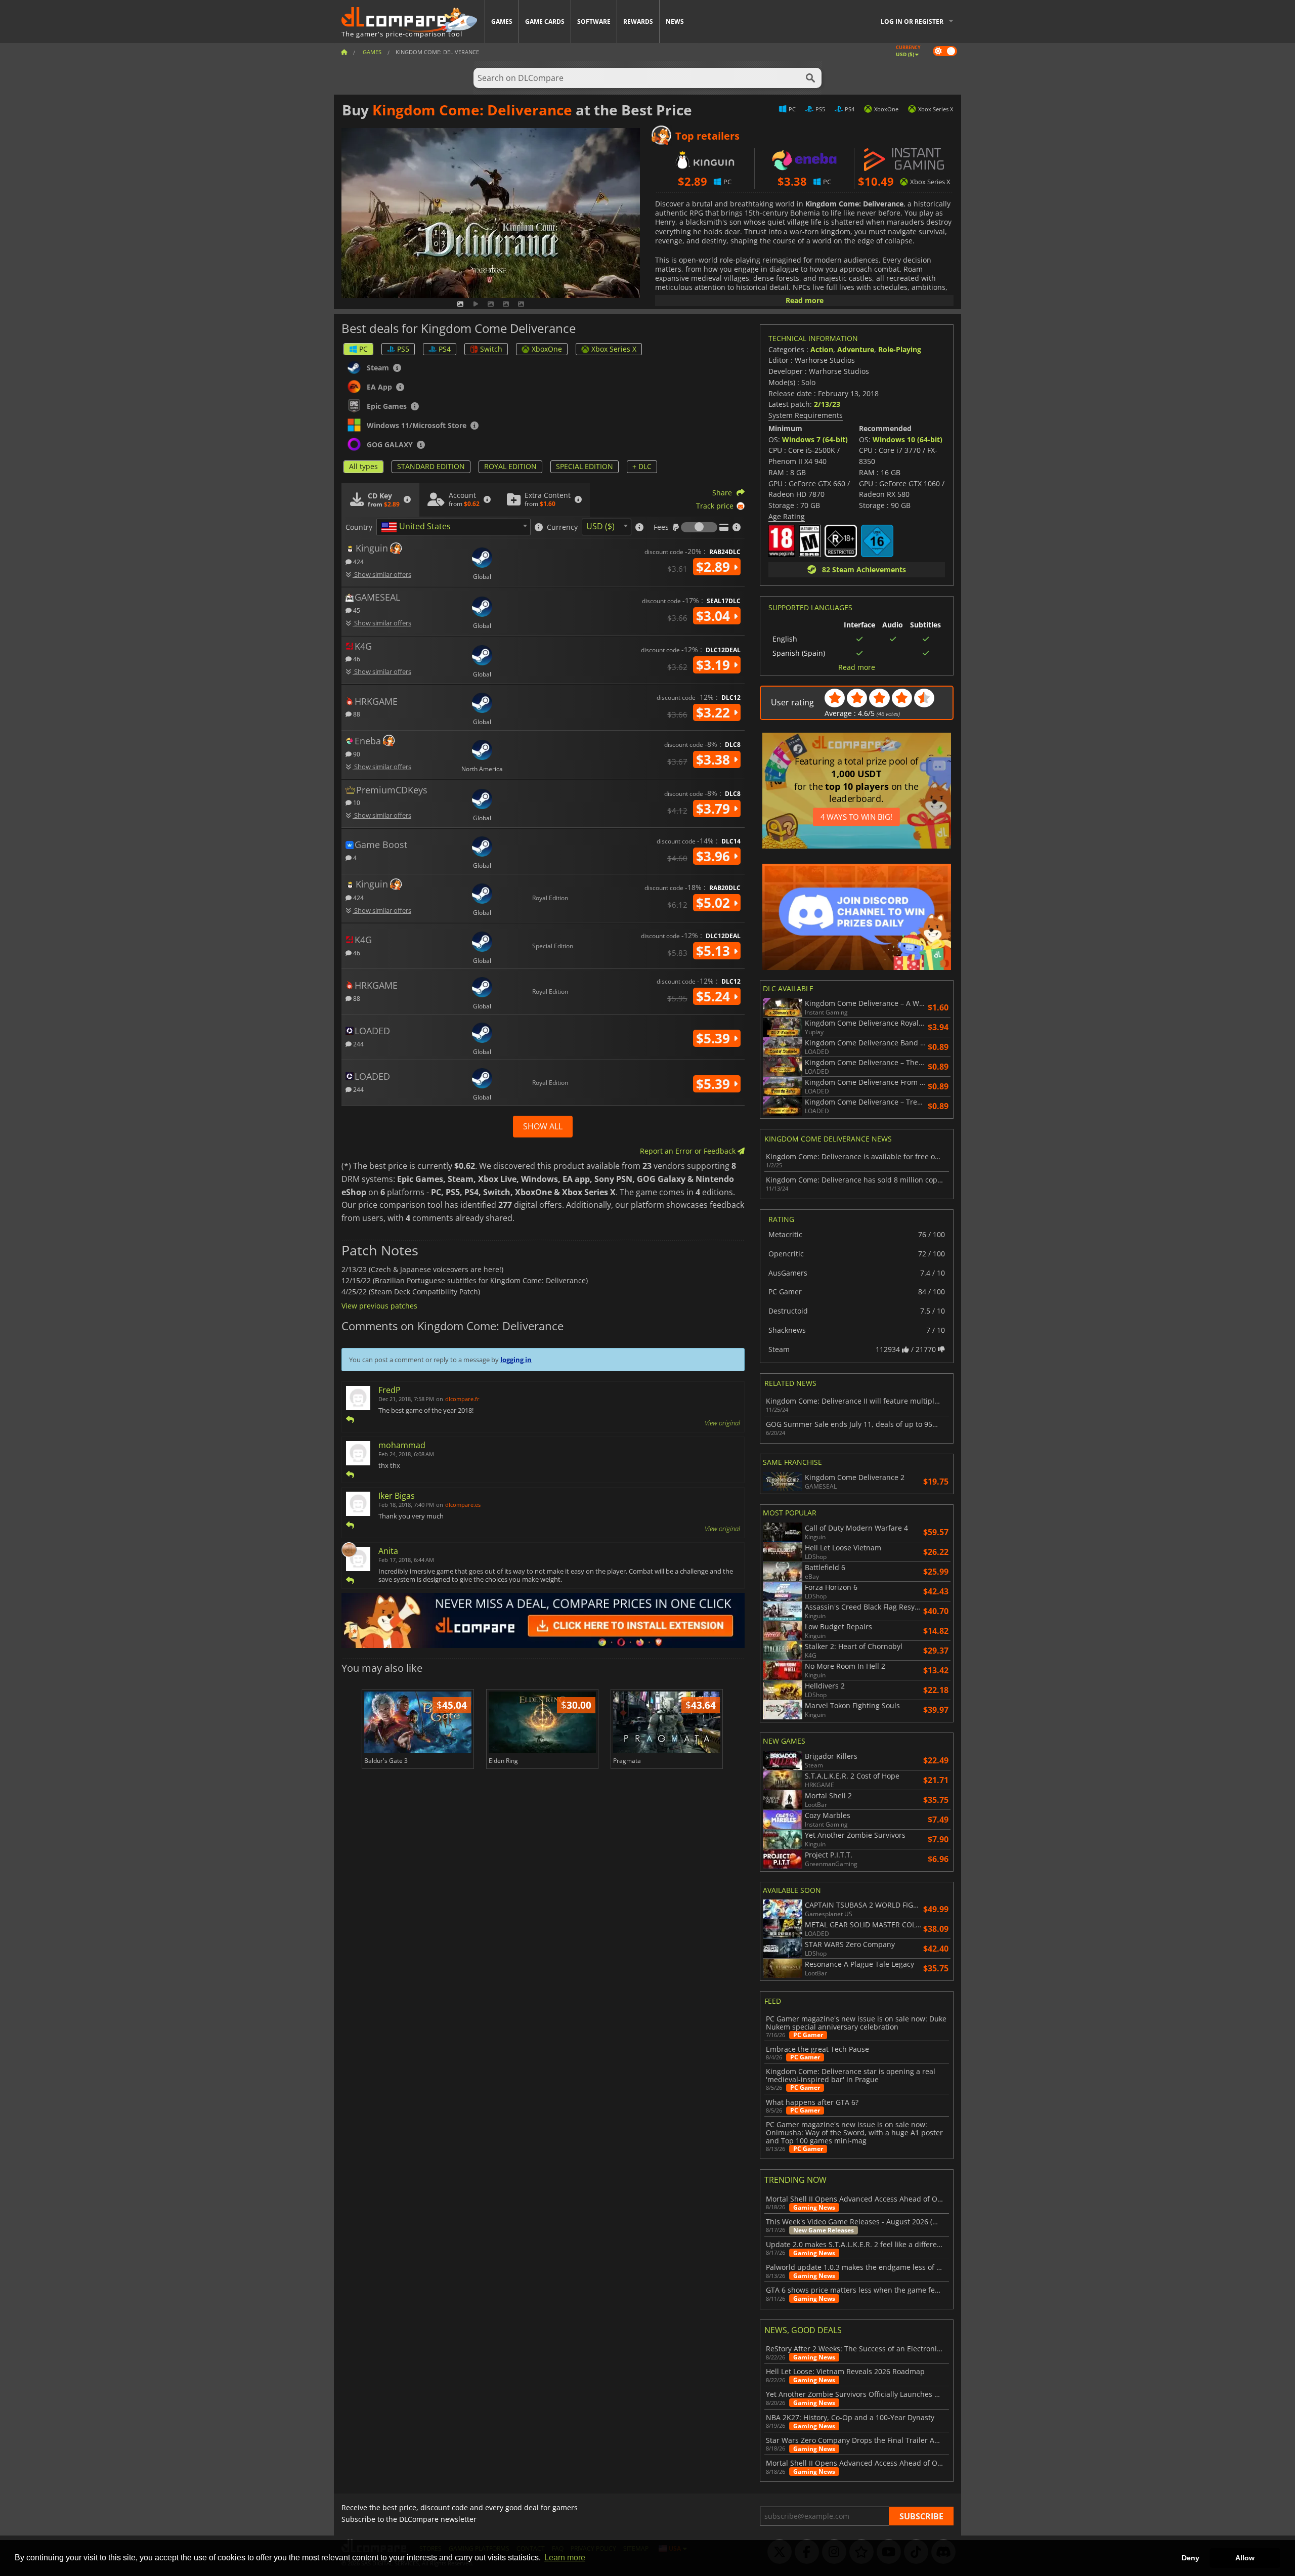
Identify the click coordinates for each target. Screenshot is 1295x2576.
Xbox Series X (614, 349)
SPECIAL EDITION (585, 466)
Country (359, 527)
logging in (516, 1360)
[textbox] (418, 527)
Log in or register (912, 22)
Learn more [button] (565, 2558)
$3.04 (715, 616)
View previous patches (379, 1306)
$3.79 (715, 809)
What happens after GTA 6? (812, 2102)
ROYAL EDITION (510, 466)
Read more (805, 300)
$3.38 (715, 759)
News (675, 22)
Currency (562, 527)
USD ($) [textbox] (600, 526)
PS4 (445, 349)
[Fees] (699, 527)
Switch (491, 349)
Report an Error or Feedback (689, 1151)
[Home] (344, 52)
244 (358, 1044)
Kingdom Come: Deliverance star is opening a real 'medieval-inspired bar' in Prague (851, 2076)
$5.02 (715, 903)
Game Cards (545, 22)
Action (822, 349)
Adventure (856, 349)
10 (356, 802)
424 (358, 561)
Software (594, 22)
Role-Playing (900, 349)
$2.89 (715, 567)
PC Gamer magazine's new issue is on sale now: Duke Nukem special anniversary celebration (856, 2023)
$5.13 (715, 951)
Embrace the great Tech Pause (817, 2049)
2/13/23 (827, 404)
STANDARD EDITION (431, 466)
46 (356, 659)
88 (356, 714)
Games (502, 22)
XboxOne (547, 349)
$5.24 (715, 996)
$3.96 (715, 856)
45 (356, 610)
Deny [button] (1191, 2558)
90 (356, 754)
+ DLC (642, 466)
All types (363, 466)
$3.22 (715, 712)
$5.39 (715, 1038)
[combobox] (454, 527)
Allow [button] (1245, 2558)
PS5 (403, 349)
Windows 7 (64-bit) (815, 439)
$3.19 (715, 665)
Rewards (638, 22)
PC (363, 349)
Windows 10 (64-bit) (908, 439)
